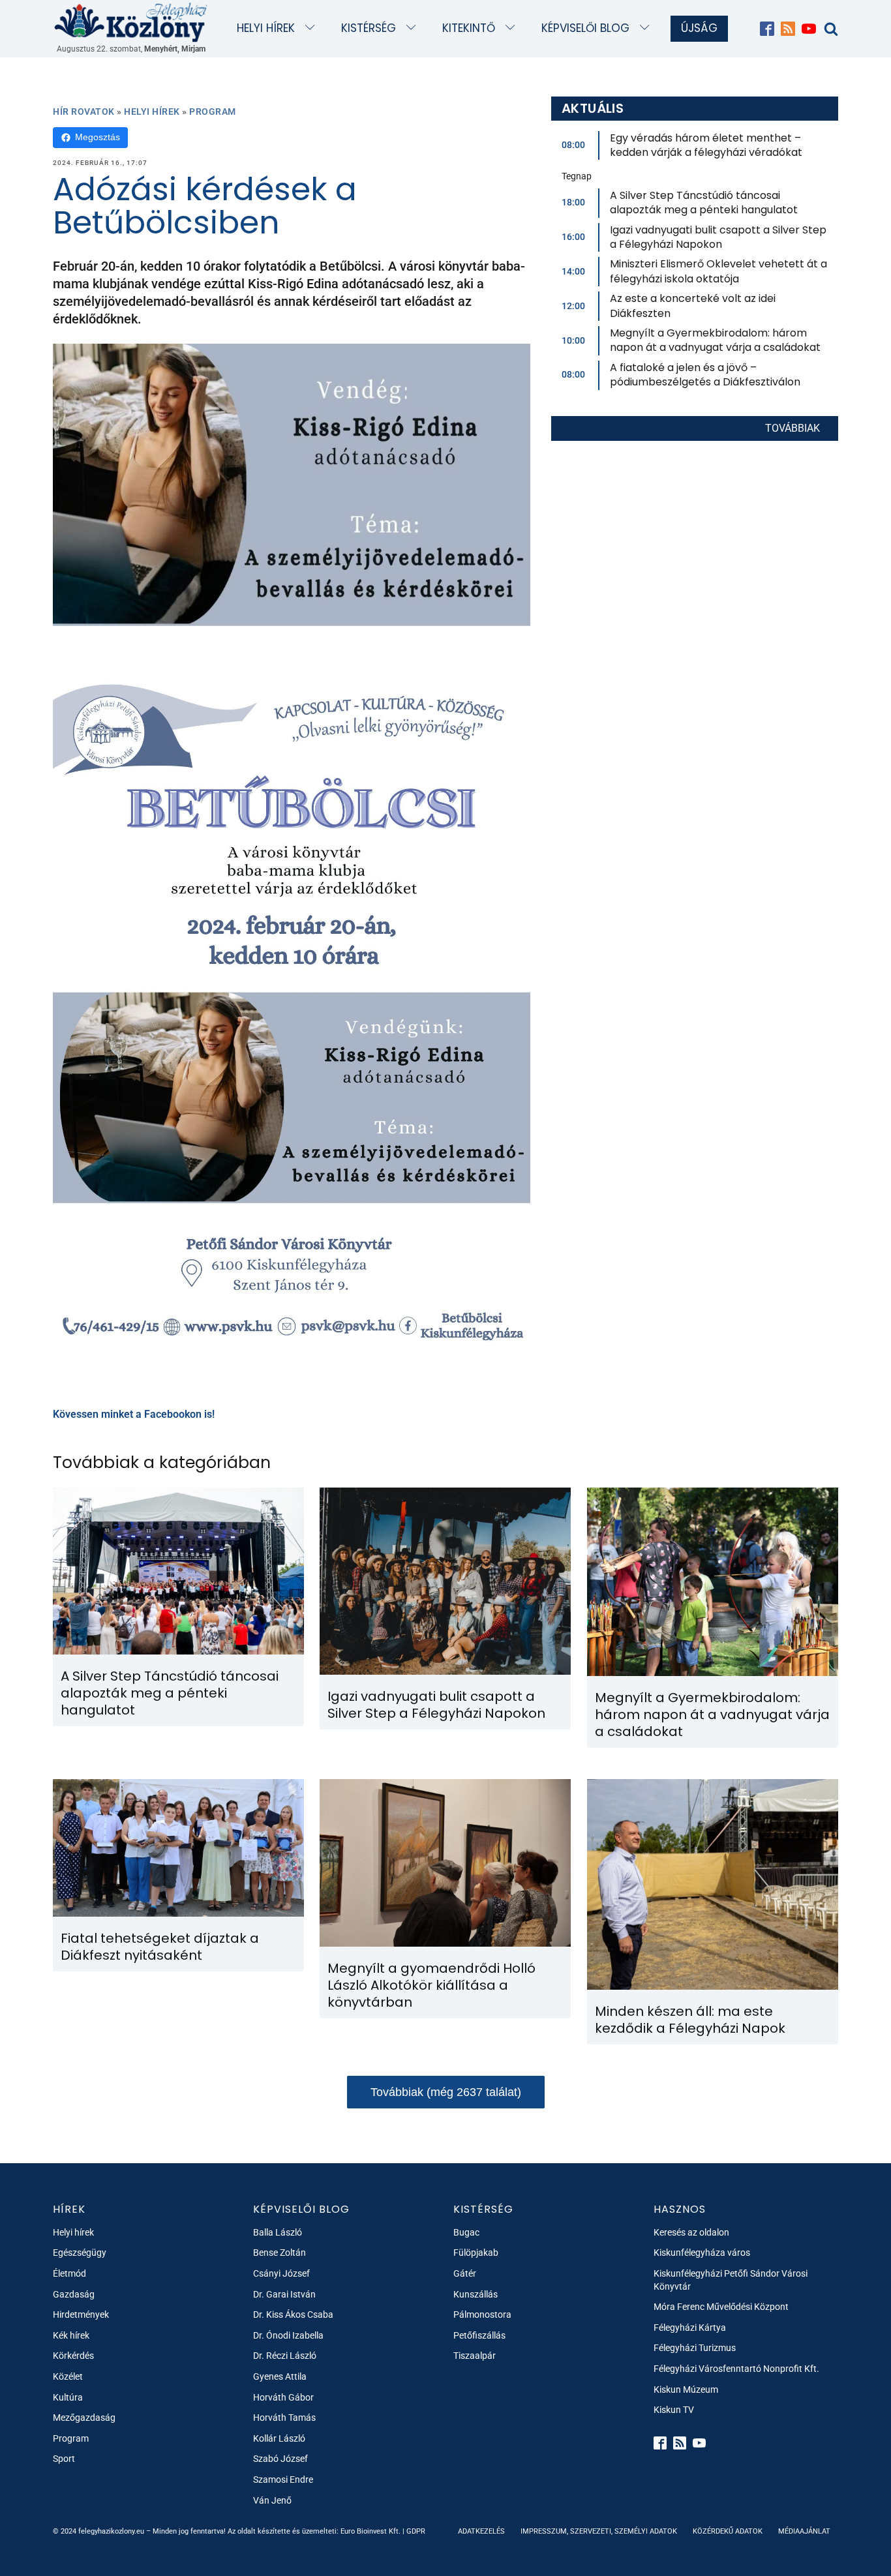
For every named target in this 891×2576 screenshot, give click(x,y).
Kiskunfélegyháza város (702, 2253)
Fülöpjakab (476, 2253)
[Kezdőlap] (131, 22)
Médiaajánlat (804, 2531)
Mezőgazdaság (84, 2418)
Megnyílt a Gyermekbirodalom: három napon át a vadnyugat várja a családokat (715, 340)
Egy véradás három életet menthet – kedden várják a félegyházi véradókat (706, 145)
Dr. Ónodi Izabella (288, 2335)
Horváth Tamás (284, 2418)
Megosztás (98, 137)
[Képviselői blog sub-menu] (647, 28)
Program (213, 112)
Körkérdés (73, 2356)
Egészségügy (80, 2253)
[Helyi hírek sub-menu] (313, 28)
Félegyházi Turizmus (695, 2348)
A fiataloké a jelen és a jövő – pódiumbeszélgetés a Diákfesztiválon (705, 375)
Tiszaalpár (475, 2356)
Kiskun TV (674, 2410)
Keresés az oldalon (691, 2232)
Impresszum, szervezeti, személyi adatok (599, 2531)
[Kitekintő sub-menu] (513, 28)
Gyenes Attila (280, 2376)
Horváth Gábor (283, 2397)
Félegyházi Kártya (690, 2328)
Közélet (68, 2376)
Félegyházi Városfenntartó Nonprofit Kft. (736, 2369)
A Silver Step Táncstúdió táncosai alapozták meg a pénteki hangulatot (704, 202)
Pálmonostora (482, 2314)
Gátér (465, 2273)
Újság (699, 28)
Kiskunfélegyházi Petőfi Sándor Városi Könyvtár (731, 2280)
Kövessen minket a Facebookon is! (134, 1414)
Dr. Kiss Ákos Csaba (293, 2314)
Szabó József (280, 2459)
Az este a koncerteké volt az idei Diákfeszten (693, 306)
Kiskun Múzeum (686, 2389)
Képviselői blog (585, 28)
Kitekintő (469, 28)
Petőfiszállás (479, 2335)
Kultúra (68, 2397)
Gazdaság (74, 2294)
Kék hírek (71, 2335)
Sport (64, 2459)
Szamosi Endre (283, 2479)
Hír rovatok (84, 112)
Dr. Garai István (284, 2294)
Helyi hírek (266, 28)
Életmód (69, 2273)
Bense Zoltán (279, 2253)
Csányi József (281, 2273)
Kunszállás (476, 2294)
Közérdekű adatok (728, 2531)
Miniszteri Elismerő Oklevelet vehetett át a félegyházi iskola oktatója (718, 271)
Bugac (466, 2232)
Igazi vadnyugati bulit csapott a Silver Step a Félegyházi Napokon (718, 237)
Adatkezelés (481, 2531)
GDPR (416, 2531)
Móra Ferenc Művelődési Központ (721, 2307)
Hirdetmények (81, 2314)
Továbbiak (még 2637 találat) (446, 2092)
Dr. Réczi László (285, 2356)
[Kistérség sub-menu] (414, 28)
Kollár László (279, 2438)
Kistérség (369, 28)
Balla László (278, 2232)
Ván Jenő (272, 2500)
